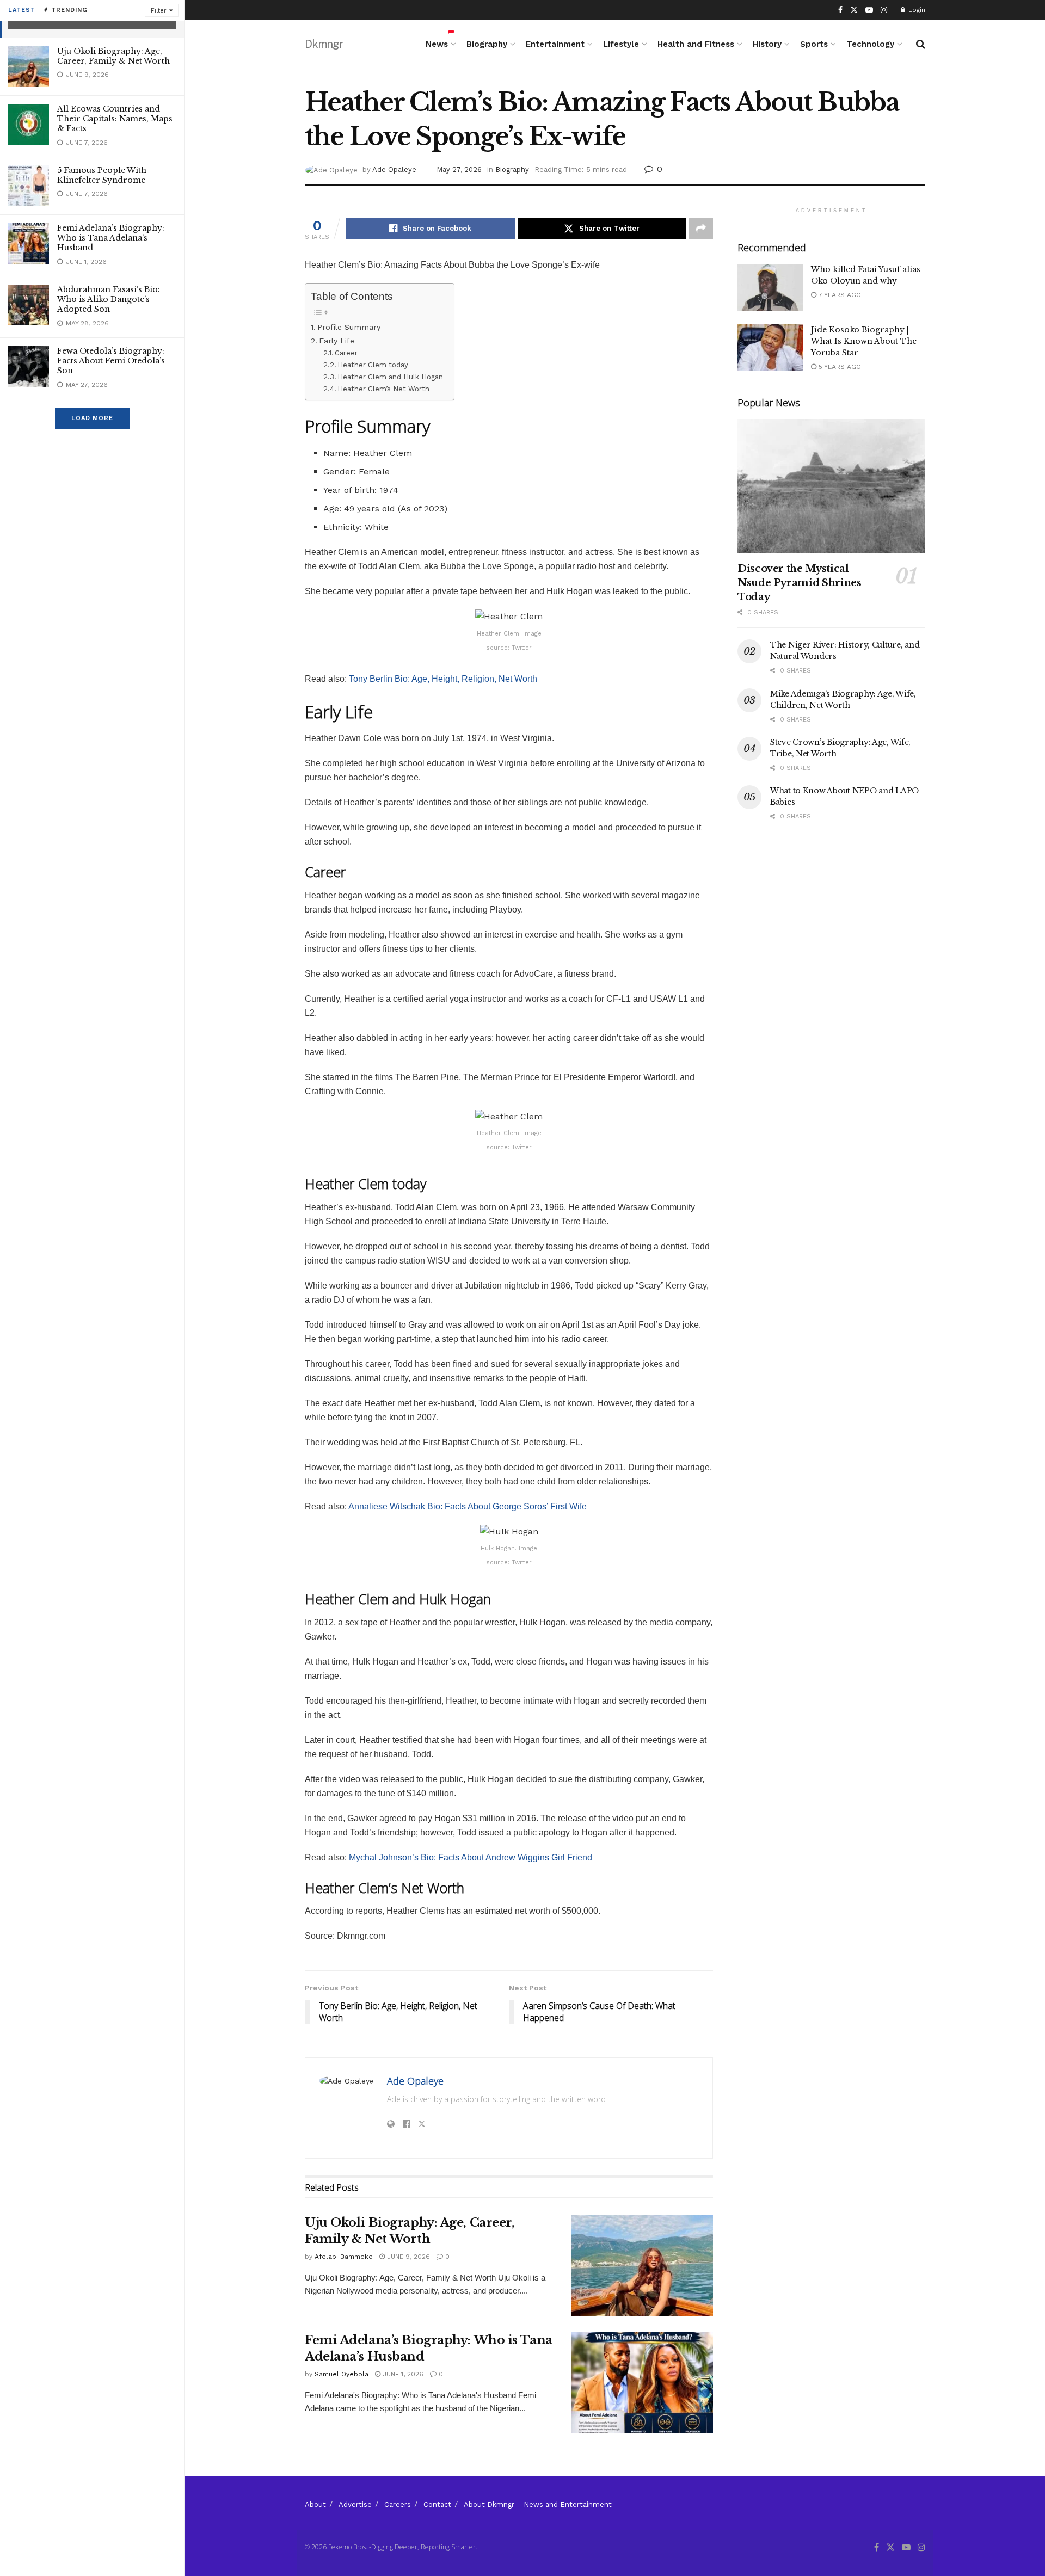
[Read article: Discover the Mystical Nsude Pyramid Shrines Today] (831, 486)
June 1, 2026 (402, 2374)
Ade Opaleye (394, 170)
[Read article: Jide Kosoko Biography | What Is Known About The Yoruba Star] (770, 348)
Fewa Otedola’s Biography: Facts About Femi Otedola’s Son (111, 361)
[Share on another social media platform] (701, 229)
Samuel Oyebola (342, 2374)
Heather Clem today (373, 365)
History (767, 44)
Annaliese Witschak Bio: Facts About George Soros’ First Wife (468, 1506)
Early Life (337, 341)
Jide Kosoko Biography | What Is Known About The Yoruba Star (864, 341)
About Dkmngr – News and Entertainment (538, 2504)
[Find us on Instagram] (884, 10)
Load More (92, 418)
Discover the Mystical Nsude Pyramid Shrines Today (799, 583)
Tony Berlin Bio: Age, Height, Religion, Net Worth (443, 679)
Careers (398, 2504)
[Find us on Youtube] (869, 10)
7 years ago (839, 295)
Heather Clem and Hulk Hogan (390, 377)
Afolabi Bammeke (344, 2257)
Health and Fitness (696, 44)
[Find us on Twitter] (854, 10)
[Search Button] (921, 44)
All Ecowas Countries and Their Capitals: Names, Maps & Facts (115, 119)
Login (916, 10)
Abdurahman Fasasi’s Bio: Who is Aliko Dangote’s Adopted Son (109, 299)
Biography (487, 44)
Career (346, 353)
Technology (870, 44)
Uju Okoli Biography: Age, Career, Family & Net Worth (113, 56)
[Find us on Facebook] (840, 10)
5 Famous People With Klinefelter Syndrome (102, 175)
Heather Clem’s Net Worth (383, 389)
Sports (814, 44)
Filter (159, 11)
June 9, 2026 (407, 2257)
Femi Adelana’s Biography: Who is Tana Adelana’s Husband (111, 238)
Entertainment (555, 44)
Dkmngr (324, 44)
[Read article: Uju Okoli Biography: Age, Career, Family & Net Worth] (642, 2265)
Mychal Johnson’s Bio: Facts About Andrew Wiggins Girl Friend (471, 1857)
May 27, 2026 (459, 170)
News (437, 44)
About (315, 2504)
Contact (437, 2504)
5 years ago (839, 367)
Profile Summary (349, 327)
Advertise (355, 2504)
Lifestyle (621, 44)
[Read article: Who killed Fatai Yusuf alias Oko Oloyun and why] (770, 287)
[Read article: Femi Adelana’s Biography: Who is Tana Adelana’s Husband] (642, 2383)
